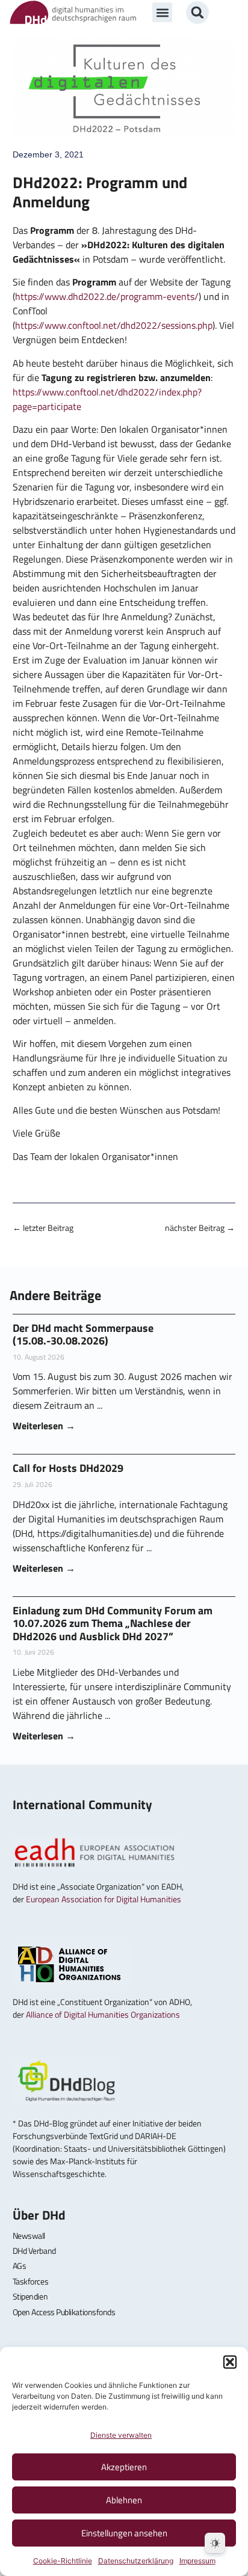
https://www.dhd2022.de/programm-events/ (107, 296)
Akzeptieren (124, 2467)
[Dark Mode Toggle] (215, 2543)
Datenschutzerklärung (136, 2561)
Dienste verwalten (121, 2435)
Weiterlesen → (44, 1426)
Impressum (197, 2561)
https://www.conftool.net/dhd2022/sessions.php (114, 325)
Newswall (29, 2236)
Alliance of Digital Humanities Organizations (103, 2014)
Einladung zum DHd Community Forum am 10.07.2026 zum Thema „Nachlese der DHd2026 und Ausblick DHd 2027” (113, 1623)
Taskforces (31, 2281)
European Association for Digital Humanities (104, 1899)
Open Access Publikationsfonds (64, 2312)
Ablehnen (124, 2500)
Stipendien (30, 2296)
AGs (20, 2266)
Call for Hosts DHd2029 (68, 1468)
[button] (230, 2362)
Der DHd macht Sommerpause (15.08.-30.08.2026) (83, 1335)
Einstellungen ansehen (124, 2533)
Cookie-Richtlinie (63, 2561)
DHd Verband (34, 2251)
